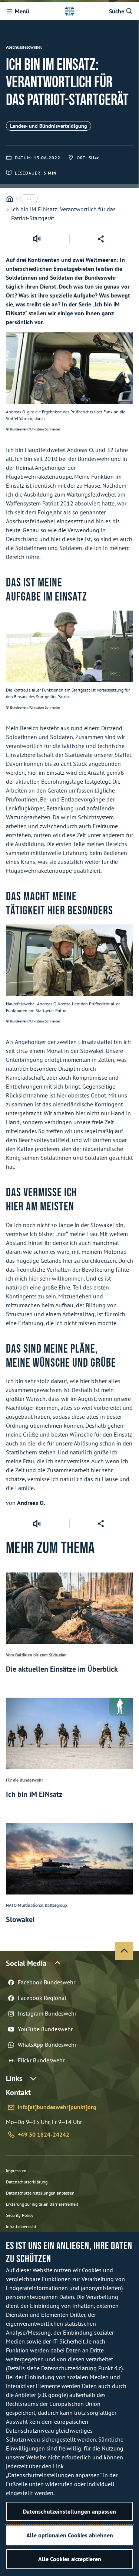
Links (14, 2078)
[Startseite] (10, 199)
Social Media (26, 1963)
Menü (22, 11)
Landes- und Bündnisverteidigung (49, 126)
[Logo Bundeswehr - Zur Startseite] (69, 11)
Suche (117, 11)
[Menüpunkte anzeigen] (29, 199)
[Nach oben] (124, 1951)
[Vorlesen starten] (37, 239)
